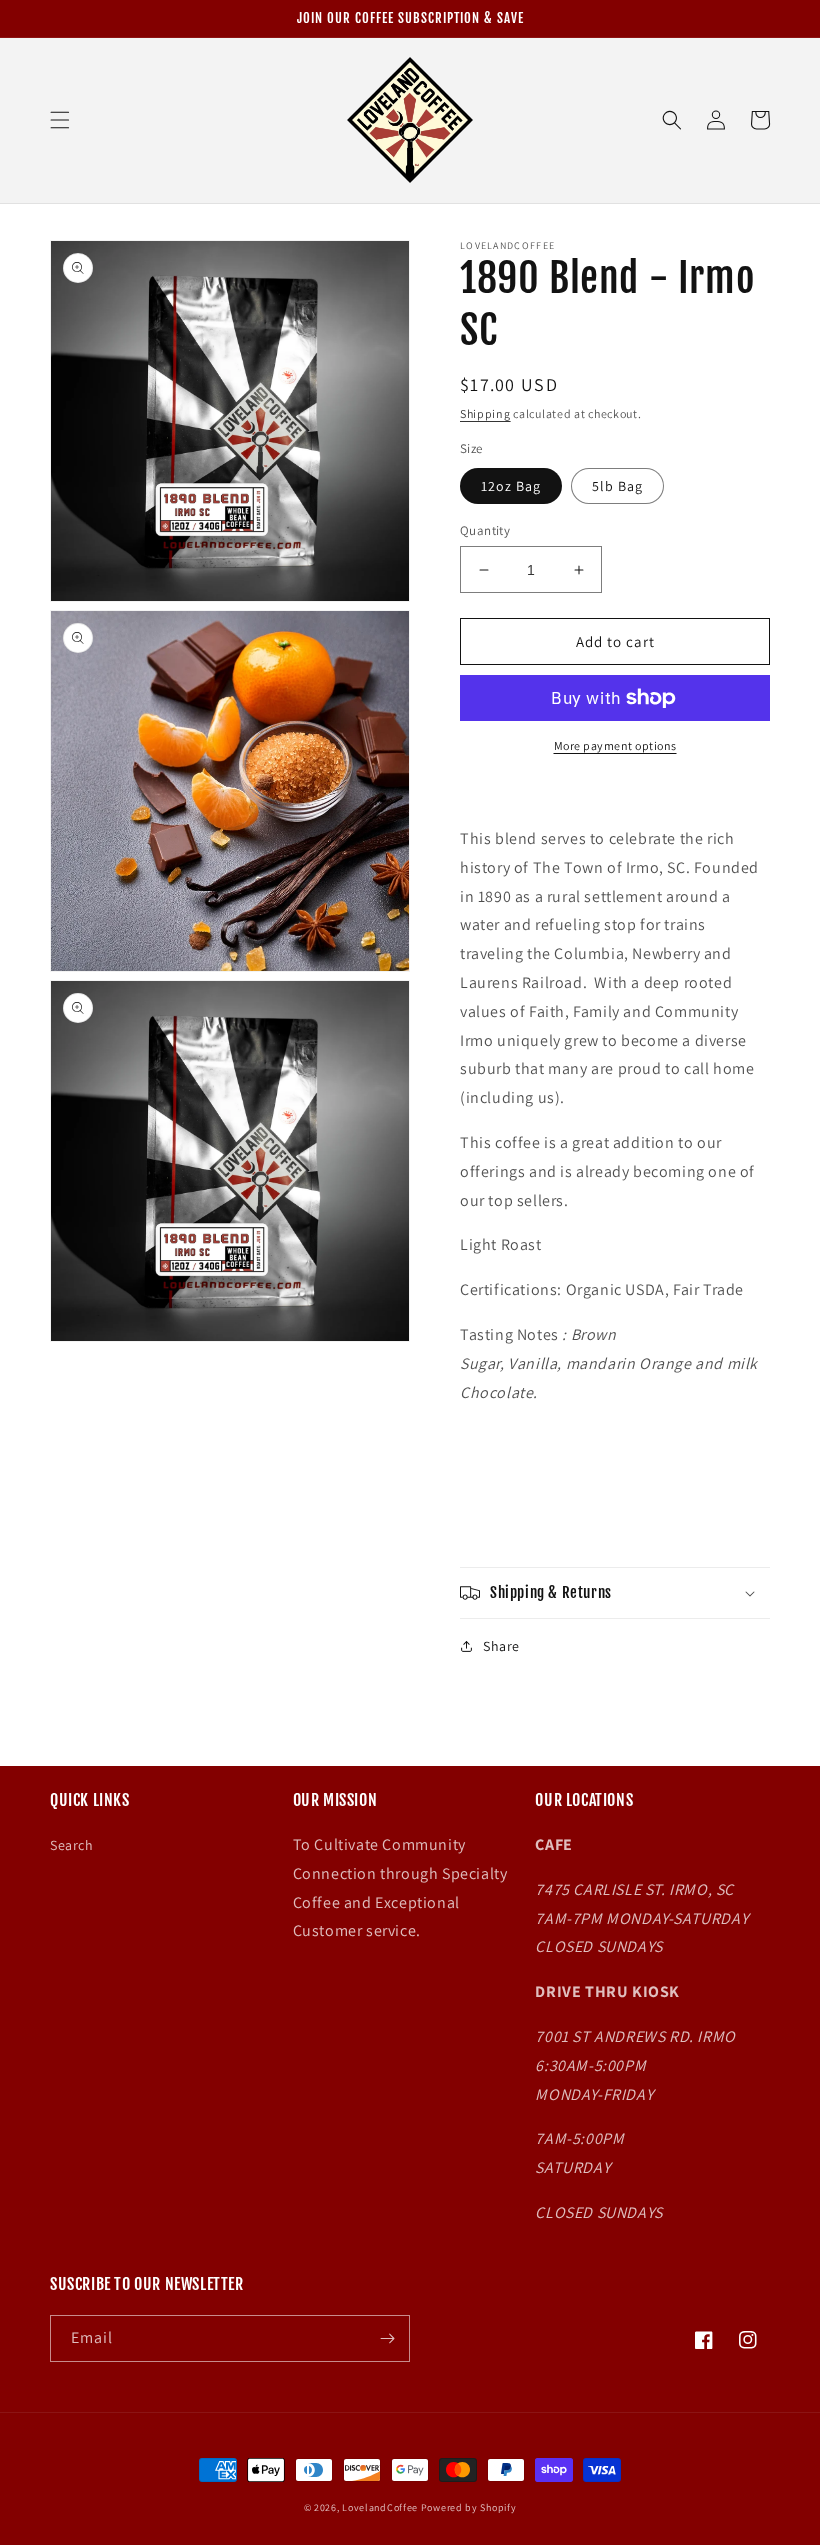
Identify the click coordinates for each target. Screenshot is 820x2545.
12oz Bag (511, 486)
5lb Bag (617, 486)
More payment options (615, 745)
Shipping (485, 413)
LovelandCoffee (380, 2507)
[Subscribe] (387, 2338)
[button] (60, 120)
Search (72, 1845)
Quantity (485, 530)
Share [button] (501, 1646)
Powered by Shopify (469, 2507)
